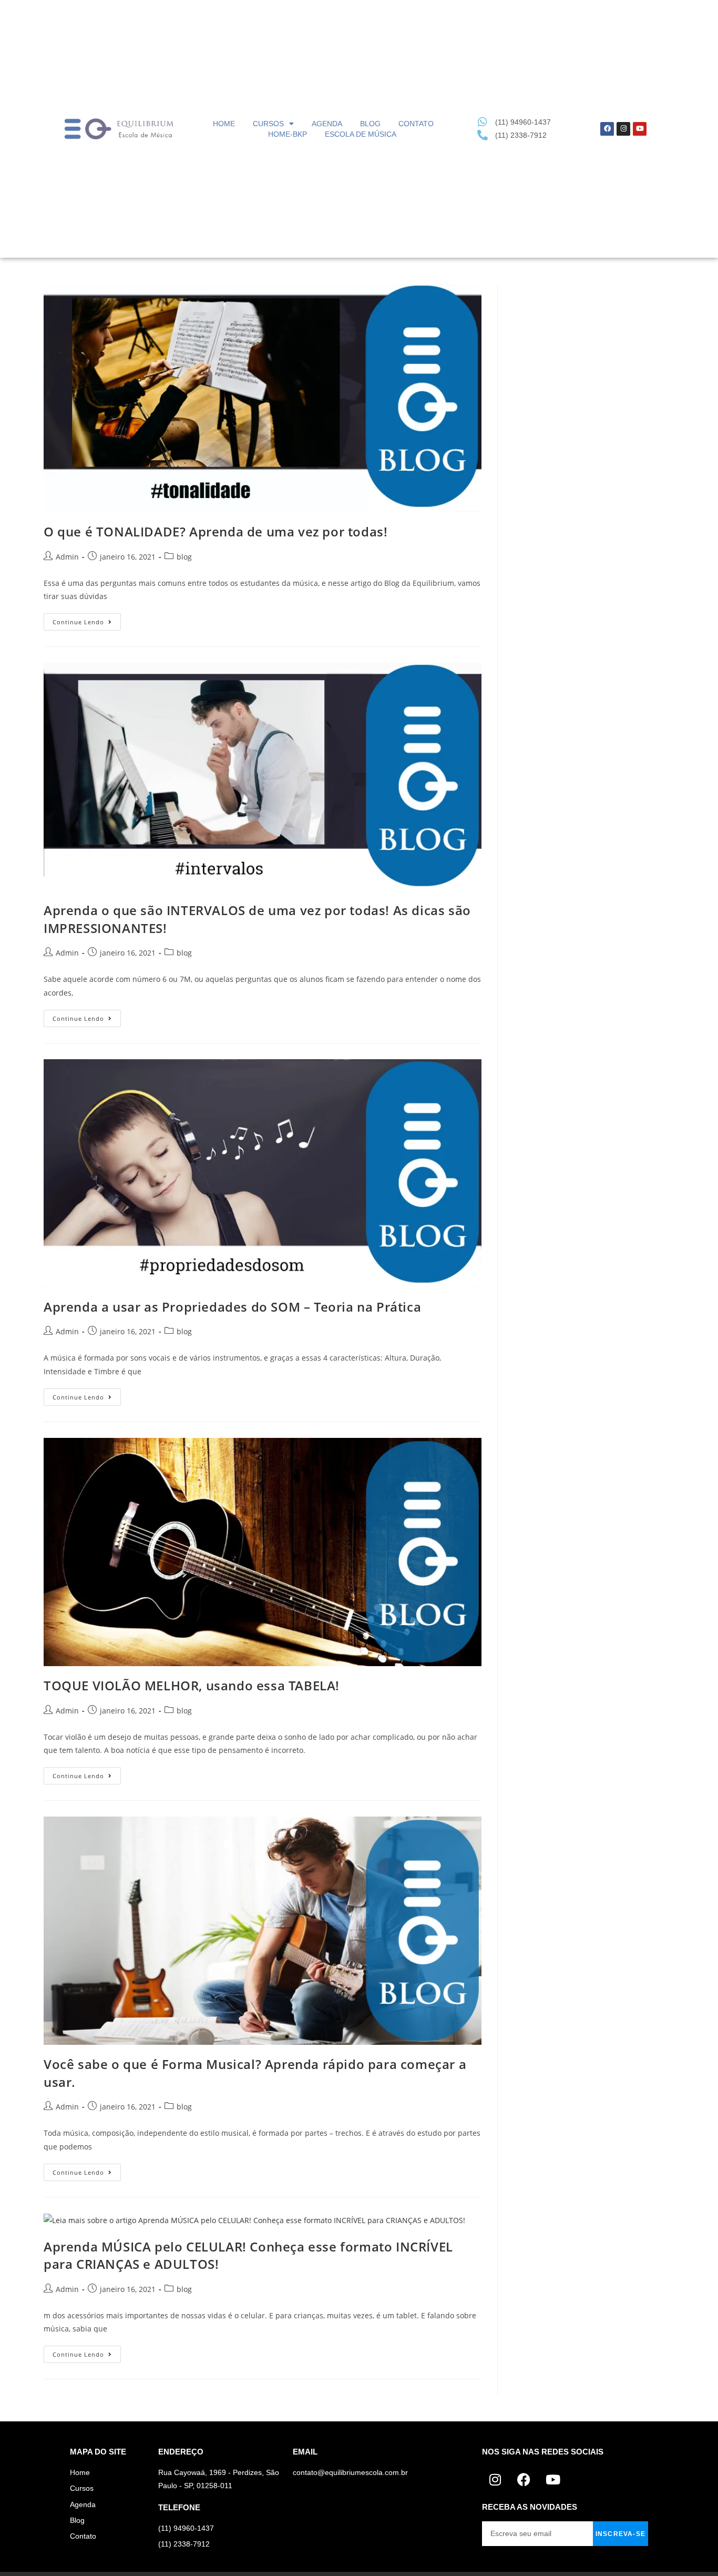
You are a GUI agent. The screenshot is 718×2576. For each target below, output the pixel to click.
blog (184, 557)
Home (224, 124)
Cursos (268, 124)
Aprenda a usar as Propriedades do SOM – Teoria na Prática (232, 1307)
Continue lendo (87, 620)
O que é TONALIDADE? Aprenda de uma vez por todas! (216, 531)
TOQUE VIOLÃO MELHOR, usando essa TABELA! (192, 1685)
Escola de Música (361, 134)
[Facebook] (607, 129)
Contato (416, 124)
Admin (67, 557)
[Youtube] (640, 129)
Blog (370, 124)
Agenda (327, 124)
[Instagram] (623, 129)
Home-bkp (288, 134)
